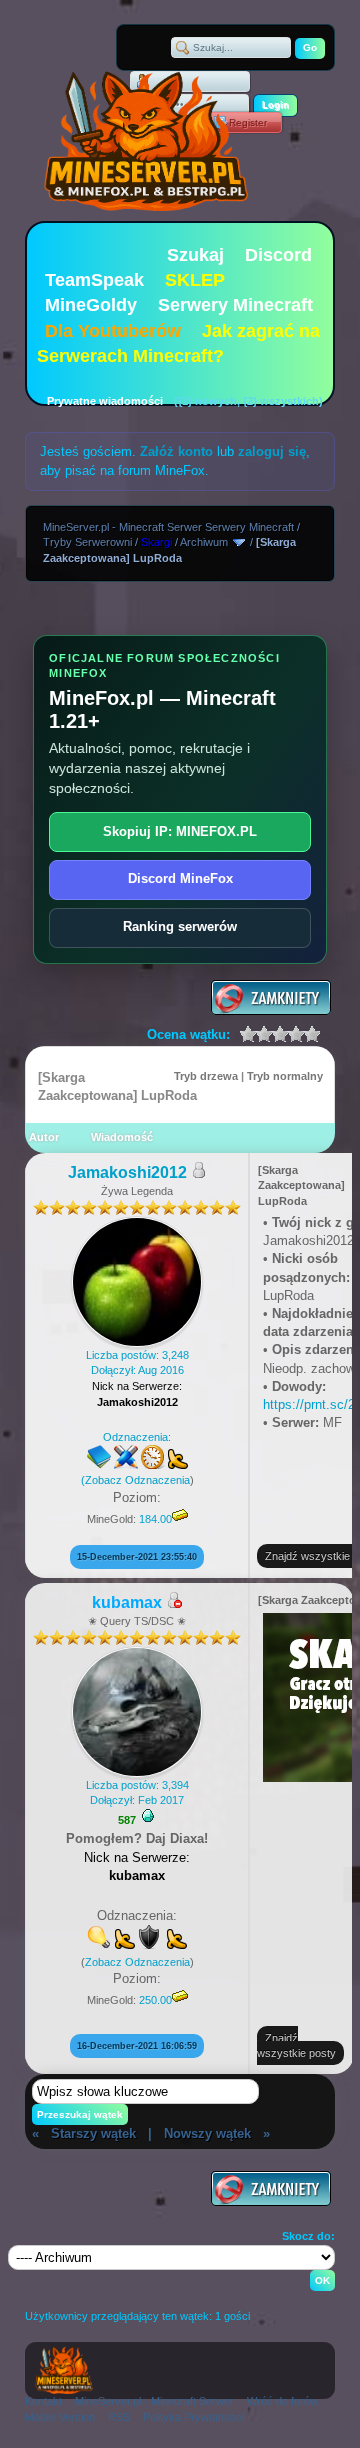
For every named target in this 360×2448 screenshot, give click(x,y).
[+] (148, 1816)
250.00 (155, 2000)
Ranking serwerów (180, 926)
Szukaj (195, 255)
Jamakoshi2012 (127, 1172)
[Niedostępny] (174, 1603)
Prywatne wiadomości (105, 401)
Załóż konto (176, 451)
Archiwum (204, 542)
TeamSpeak (94, 280)
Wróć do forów (282, 2401)
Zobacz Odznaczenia (137, 1480)
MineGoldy (91, 305)
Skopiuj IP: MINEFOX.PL (180, 831)
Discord (278, 255)
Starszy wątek (93, 2133)
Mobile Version (60, 2417)
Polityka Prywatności (193, 2417)
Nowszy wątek (207, 2133)
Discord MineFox (180, 878)
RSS (119, 2417)
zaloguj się (272, 451)
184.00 (155, 1519)
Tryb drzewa (206, 1076)
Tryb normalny (285, 1076)
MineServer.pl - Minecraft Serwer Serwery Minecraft (168, 527)
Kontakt (43, 2401)
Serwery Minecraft (235, 305)
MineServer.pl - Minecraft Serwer (154, 2401)
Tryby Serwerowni (87, 542)
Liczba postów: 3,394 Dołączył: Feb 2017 (137, 1792)
